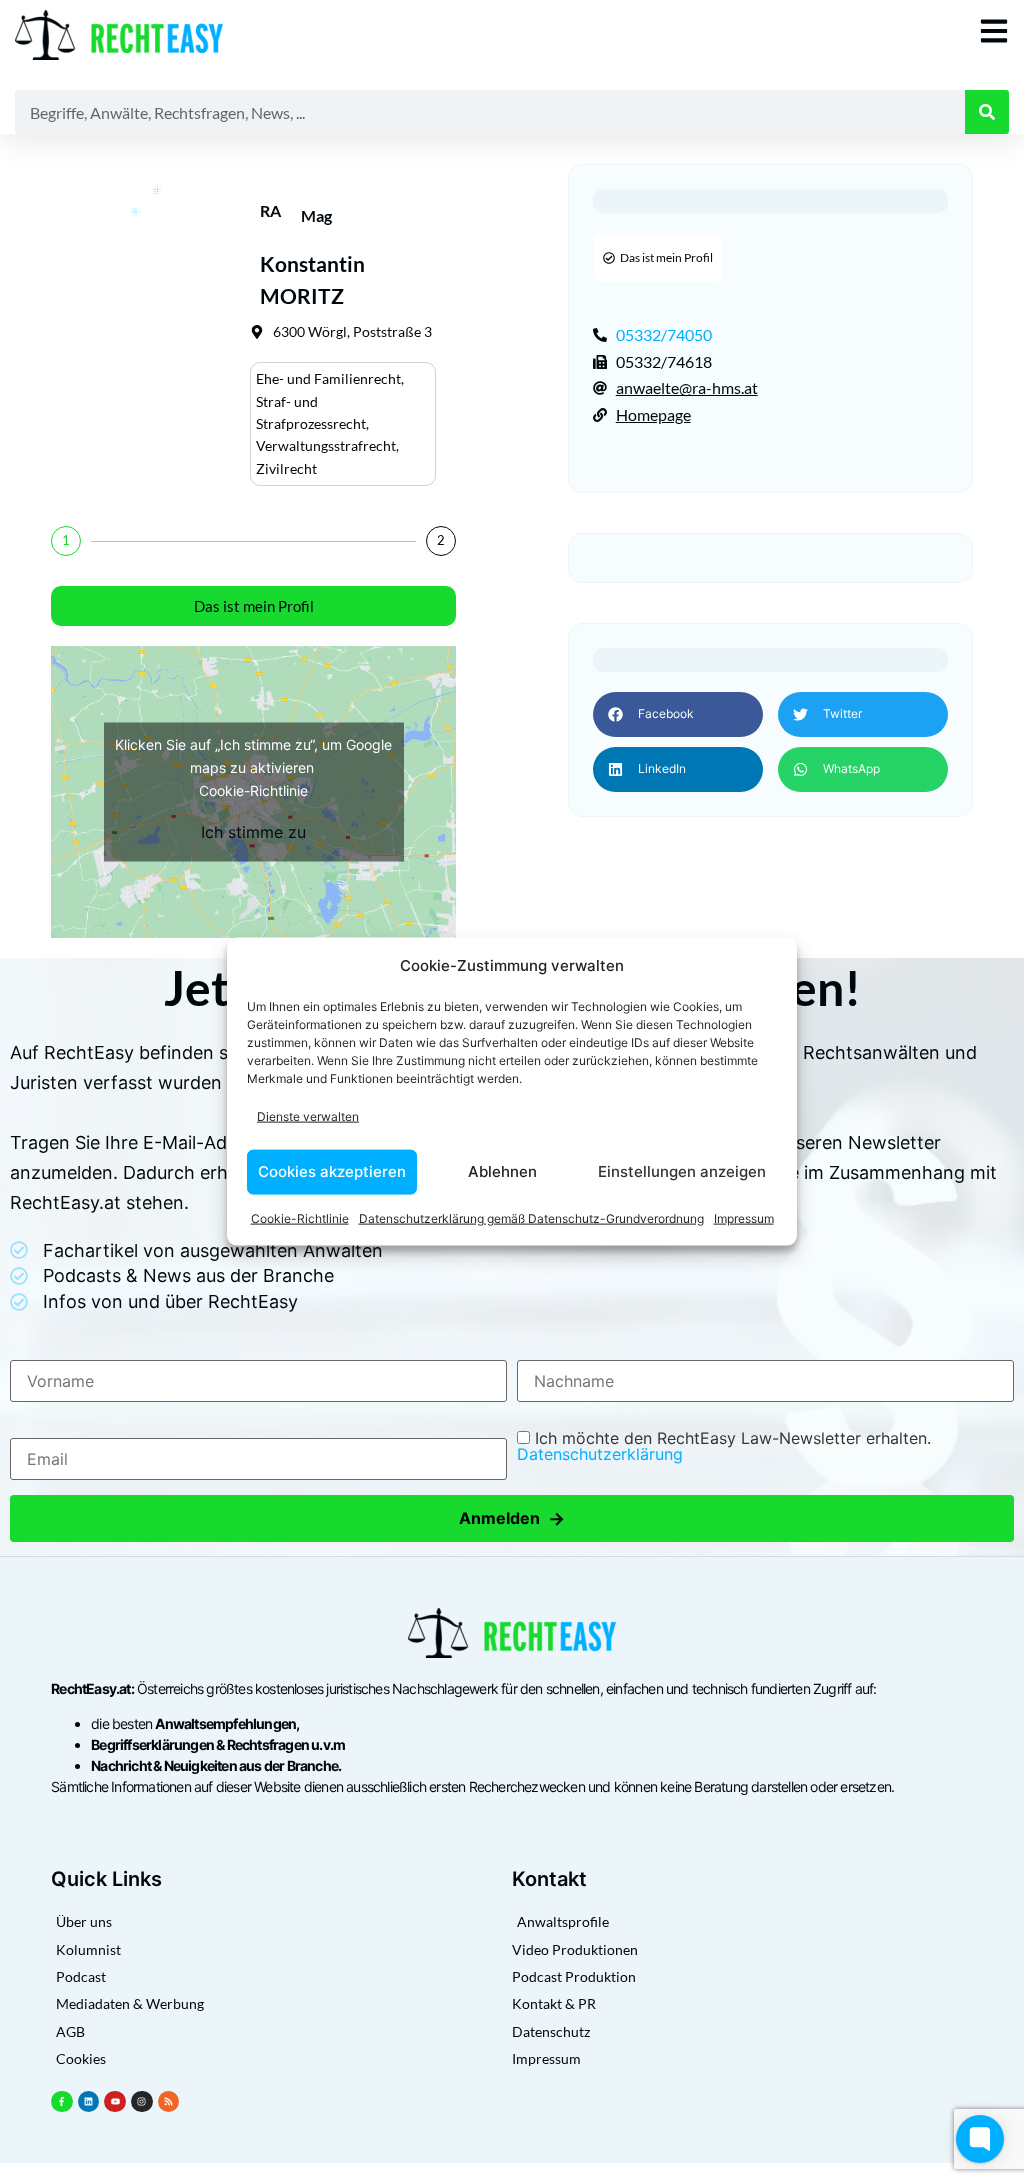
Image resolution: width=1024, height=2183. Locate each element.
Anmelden (512, 1518)
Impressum (744, 1217)
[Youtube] (115, 2102)
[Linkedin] (89, 2102)
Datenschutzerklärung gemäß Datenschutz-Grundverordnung (531, 1217)
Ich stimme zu (253, 831)
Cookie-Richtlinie (300, 1217)
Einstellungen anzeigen (682, 1171)
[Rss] (169, 2102)
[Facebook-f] (62, 2102)
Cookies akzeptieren (332, 1171)
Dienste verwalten (308, 1116)
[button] (678, 714)
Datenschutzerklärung (600, 1454)
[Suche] (987, 112)
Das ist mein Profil (254, 606)
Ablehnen (502, 1171)
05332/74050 (664, 334)
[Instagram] (142, 2102)
